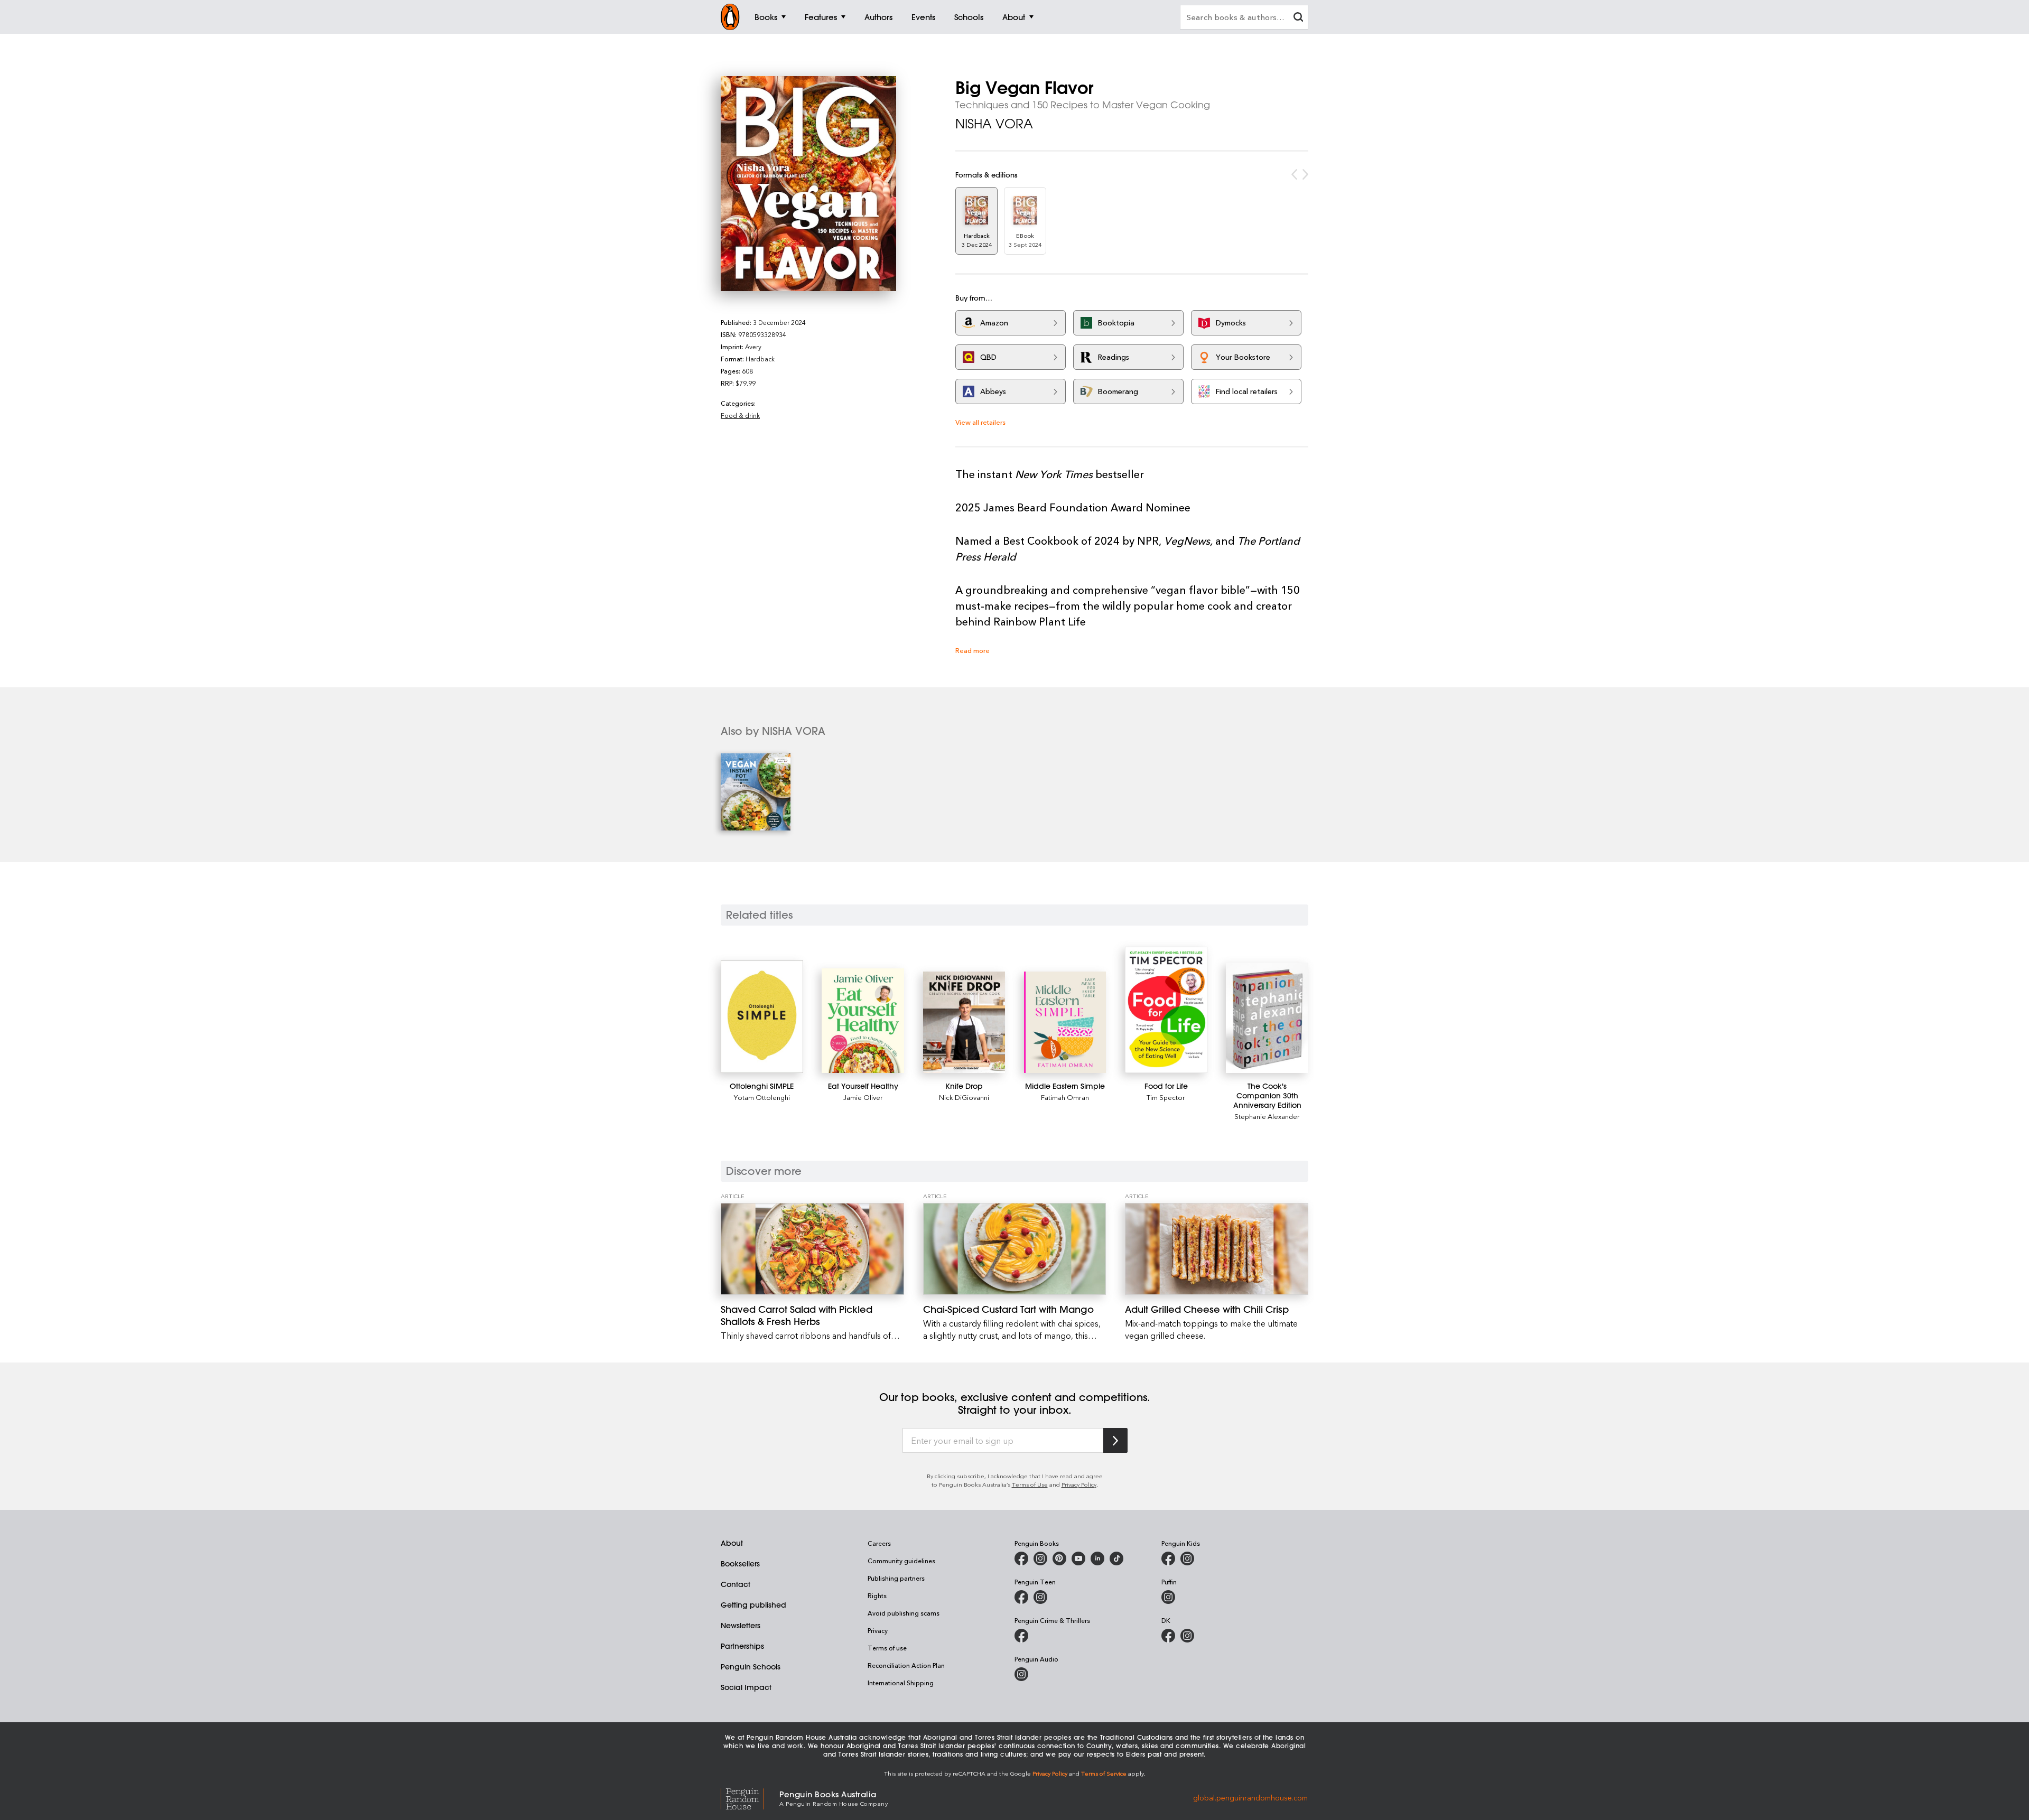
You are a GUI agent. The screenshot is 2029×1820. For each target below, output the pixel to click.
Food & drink (740, 415)
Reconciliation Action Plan (906, 1665)
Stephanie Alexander (1267, 1116)
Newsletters (741, 1626)
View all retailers (980, 422)
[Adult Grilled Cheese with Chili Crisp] (1217, 1249)
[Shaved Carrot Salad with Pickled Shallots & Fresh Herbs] (812, 1249)
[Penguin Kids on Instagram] (1187, 1558)
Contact (736, 1584)
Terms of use (887, 1648)
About (732, 1543)
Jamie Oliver (863, 1097)
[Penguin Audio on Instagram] (1021, 1674)
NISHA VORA (994, 124)
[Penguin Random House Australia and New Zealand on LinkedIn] (1097, 1558)
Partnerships (742, 1646)
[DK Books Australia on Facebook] (1168, 1636)
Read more (972, 650)
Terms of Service (1104, 1773)
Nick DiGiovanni (964, 1097)
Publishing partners (896, 1578)
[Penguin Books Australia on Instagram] (1040, 1558)
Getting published (753, 1605)
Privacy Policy (1079, 1484)
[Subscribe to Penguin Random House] (1115, 1440)
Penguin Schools (751, 1667)
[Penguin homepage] (730, 17)
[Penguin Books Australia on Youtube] (1078, 1558)
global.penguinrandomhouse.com (1250, 1798)
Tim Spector (1166, 1097)
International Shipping (901, 1683)
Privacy (878, 1630)
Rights (877, 1595)
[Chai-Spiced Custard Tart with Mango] (1015, 1249)
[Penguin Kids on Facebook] (1168, 1558)
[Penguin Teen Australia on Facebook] (1021, 1597)
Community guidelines (901, 1561)
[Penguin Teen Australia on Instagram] (1040, 1597)
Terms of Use (1030, 1484)
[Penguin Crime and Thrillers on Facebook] (1021, 1636)
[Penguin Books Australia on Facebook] (1021, 1558)
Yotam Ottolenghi (762, 1097)
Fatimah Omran (1065, 1097)
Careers (879, 1543)
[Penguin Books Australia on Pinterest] (1059, 1558)
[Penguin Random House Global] (750, 1798)
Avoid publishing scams (904, 1613)
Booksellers (740, 1564)
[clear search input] (1298, 18)
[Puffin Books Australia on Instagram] (1168, 1597)
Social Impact (746, 1687)
